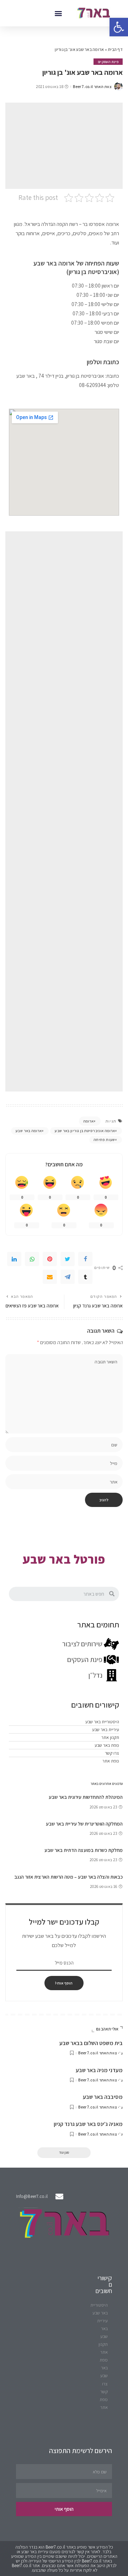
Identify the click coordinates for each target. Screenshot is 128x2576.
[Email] (50, 1277)
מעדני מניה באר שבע (99, 2070)
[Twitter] (68, 1259)
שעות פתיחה (104, 1140)
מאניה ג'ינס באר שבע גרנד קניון (88, 2124)
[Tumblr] (85, 1277)
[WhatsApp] (32, 1259)
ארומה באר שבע (29, 1131)
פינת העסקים (108, 62)
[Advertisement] (64, 146)
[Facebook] (85, 1259)
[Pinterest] (50, 1259)
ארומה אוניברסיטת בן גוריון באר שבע (85, 1131)
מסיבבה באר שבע (103, 2097)
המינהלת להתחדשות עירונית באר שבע (86, 1797)
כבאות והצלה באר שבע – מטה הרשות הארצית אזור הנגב (68, 1877)
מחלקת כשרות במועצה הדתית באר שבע (84, 1850)
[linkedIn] (14, 1259)
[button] (58, 13)
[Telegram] (68, 1277)
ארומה (89, 1121)
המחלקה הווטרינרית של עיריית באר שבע (84, 1824)
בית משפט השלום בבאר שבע (91, 2043)
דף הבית (115, 49)
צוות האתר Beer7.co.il (92, 87)
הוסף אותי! (64, 1983)
